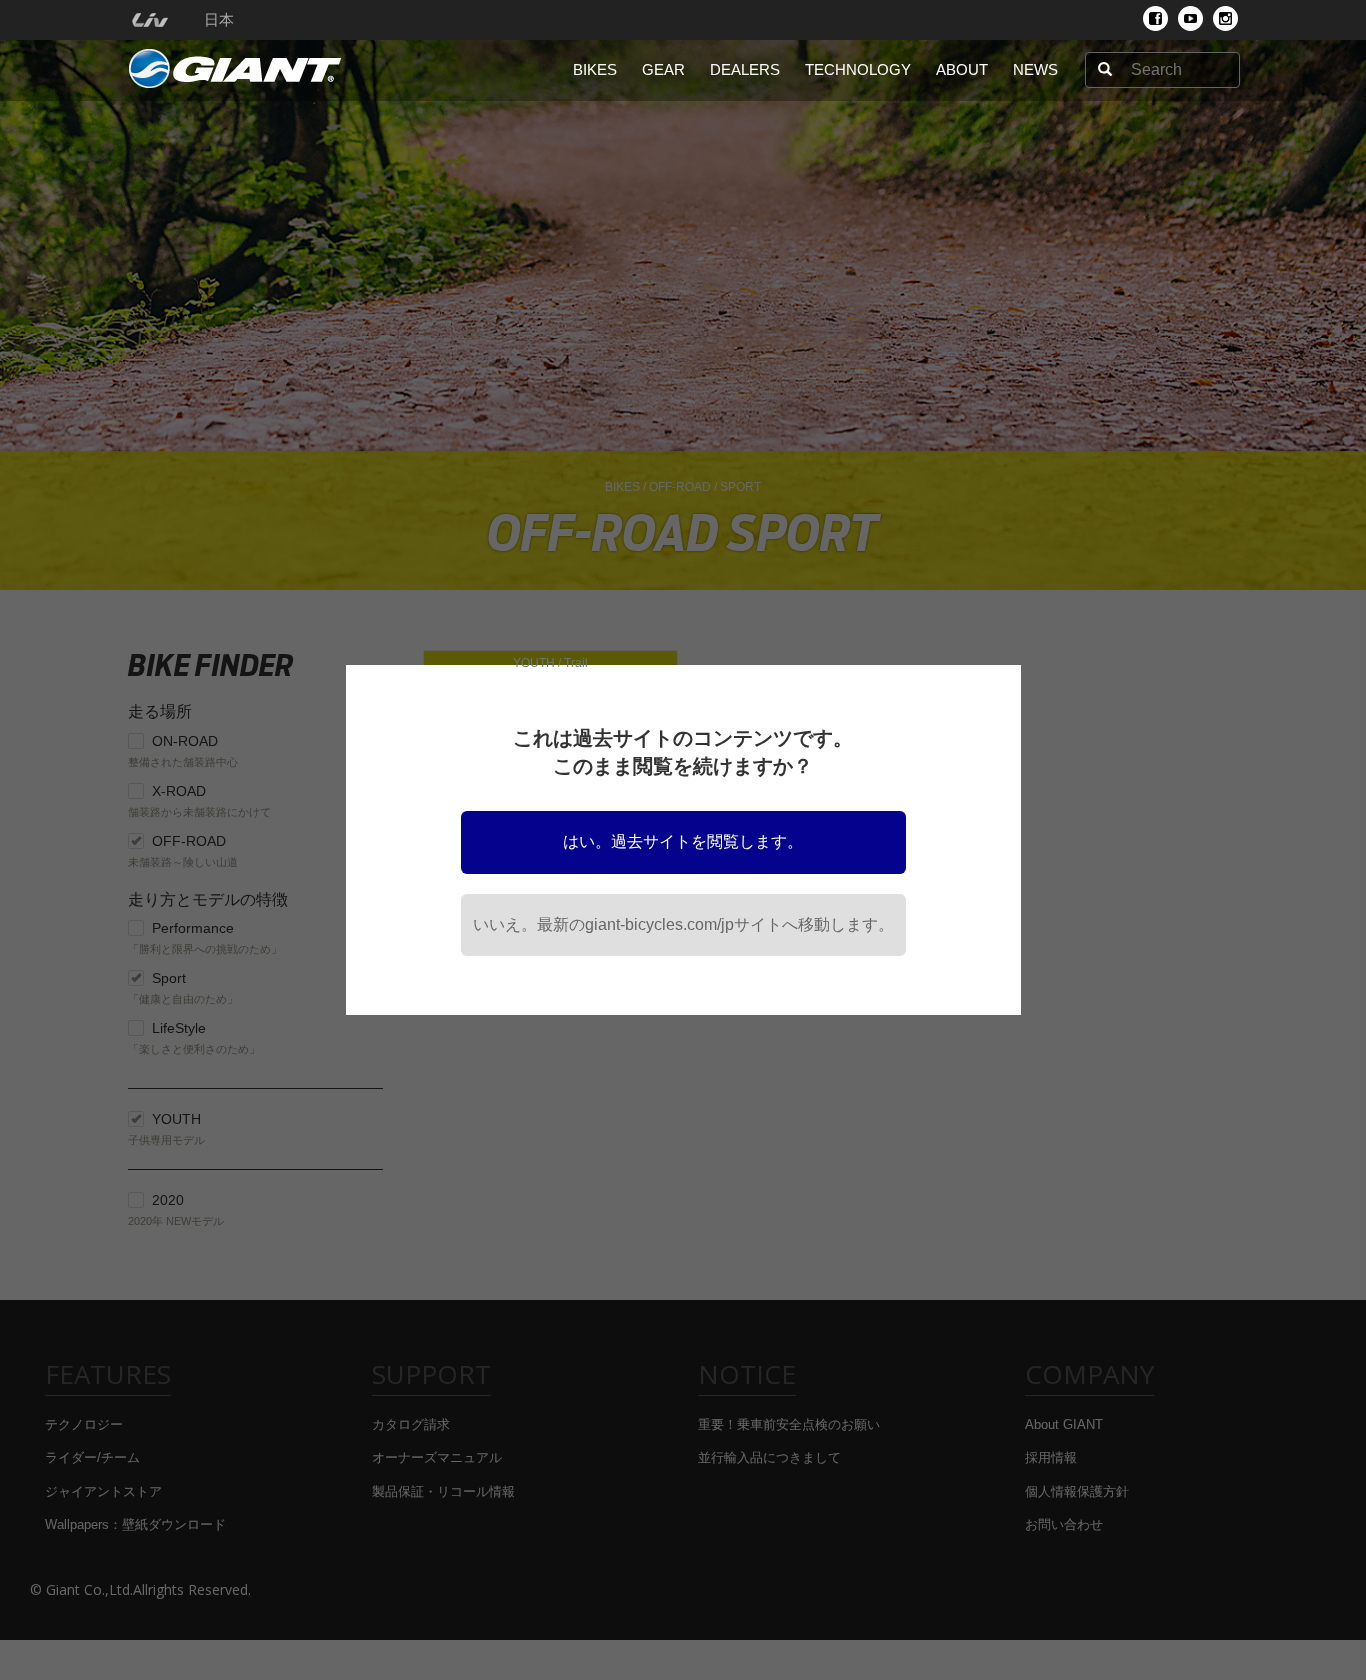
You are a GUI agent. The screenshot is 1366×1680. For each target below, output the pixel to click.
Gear (663, 69)
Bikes (595, 69)
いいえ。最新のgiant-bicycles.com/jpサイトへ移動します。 (683, 924)
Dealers (745, 69)
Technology (858, 69)
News (1035, 69)
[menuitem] (149, 20)
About (962, 69)
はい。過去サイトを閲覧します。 (683, 841)
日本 (219, 20)
